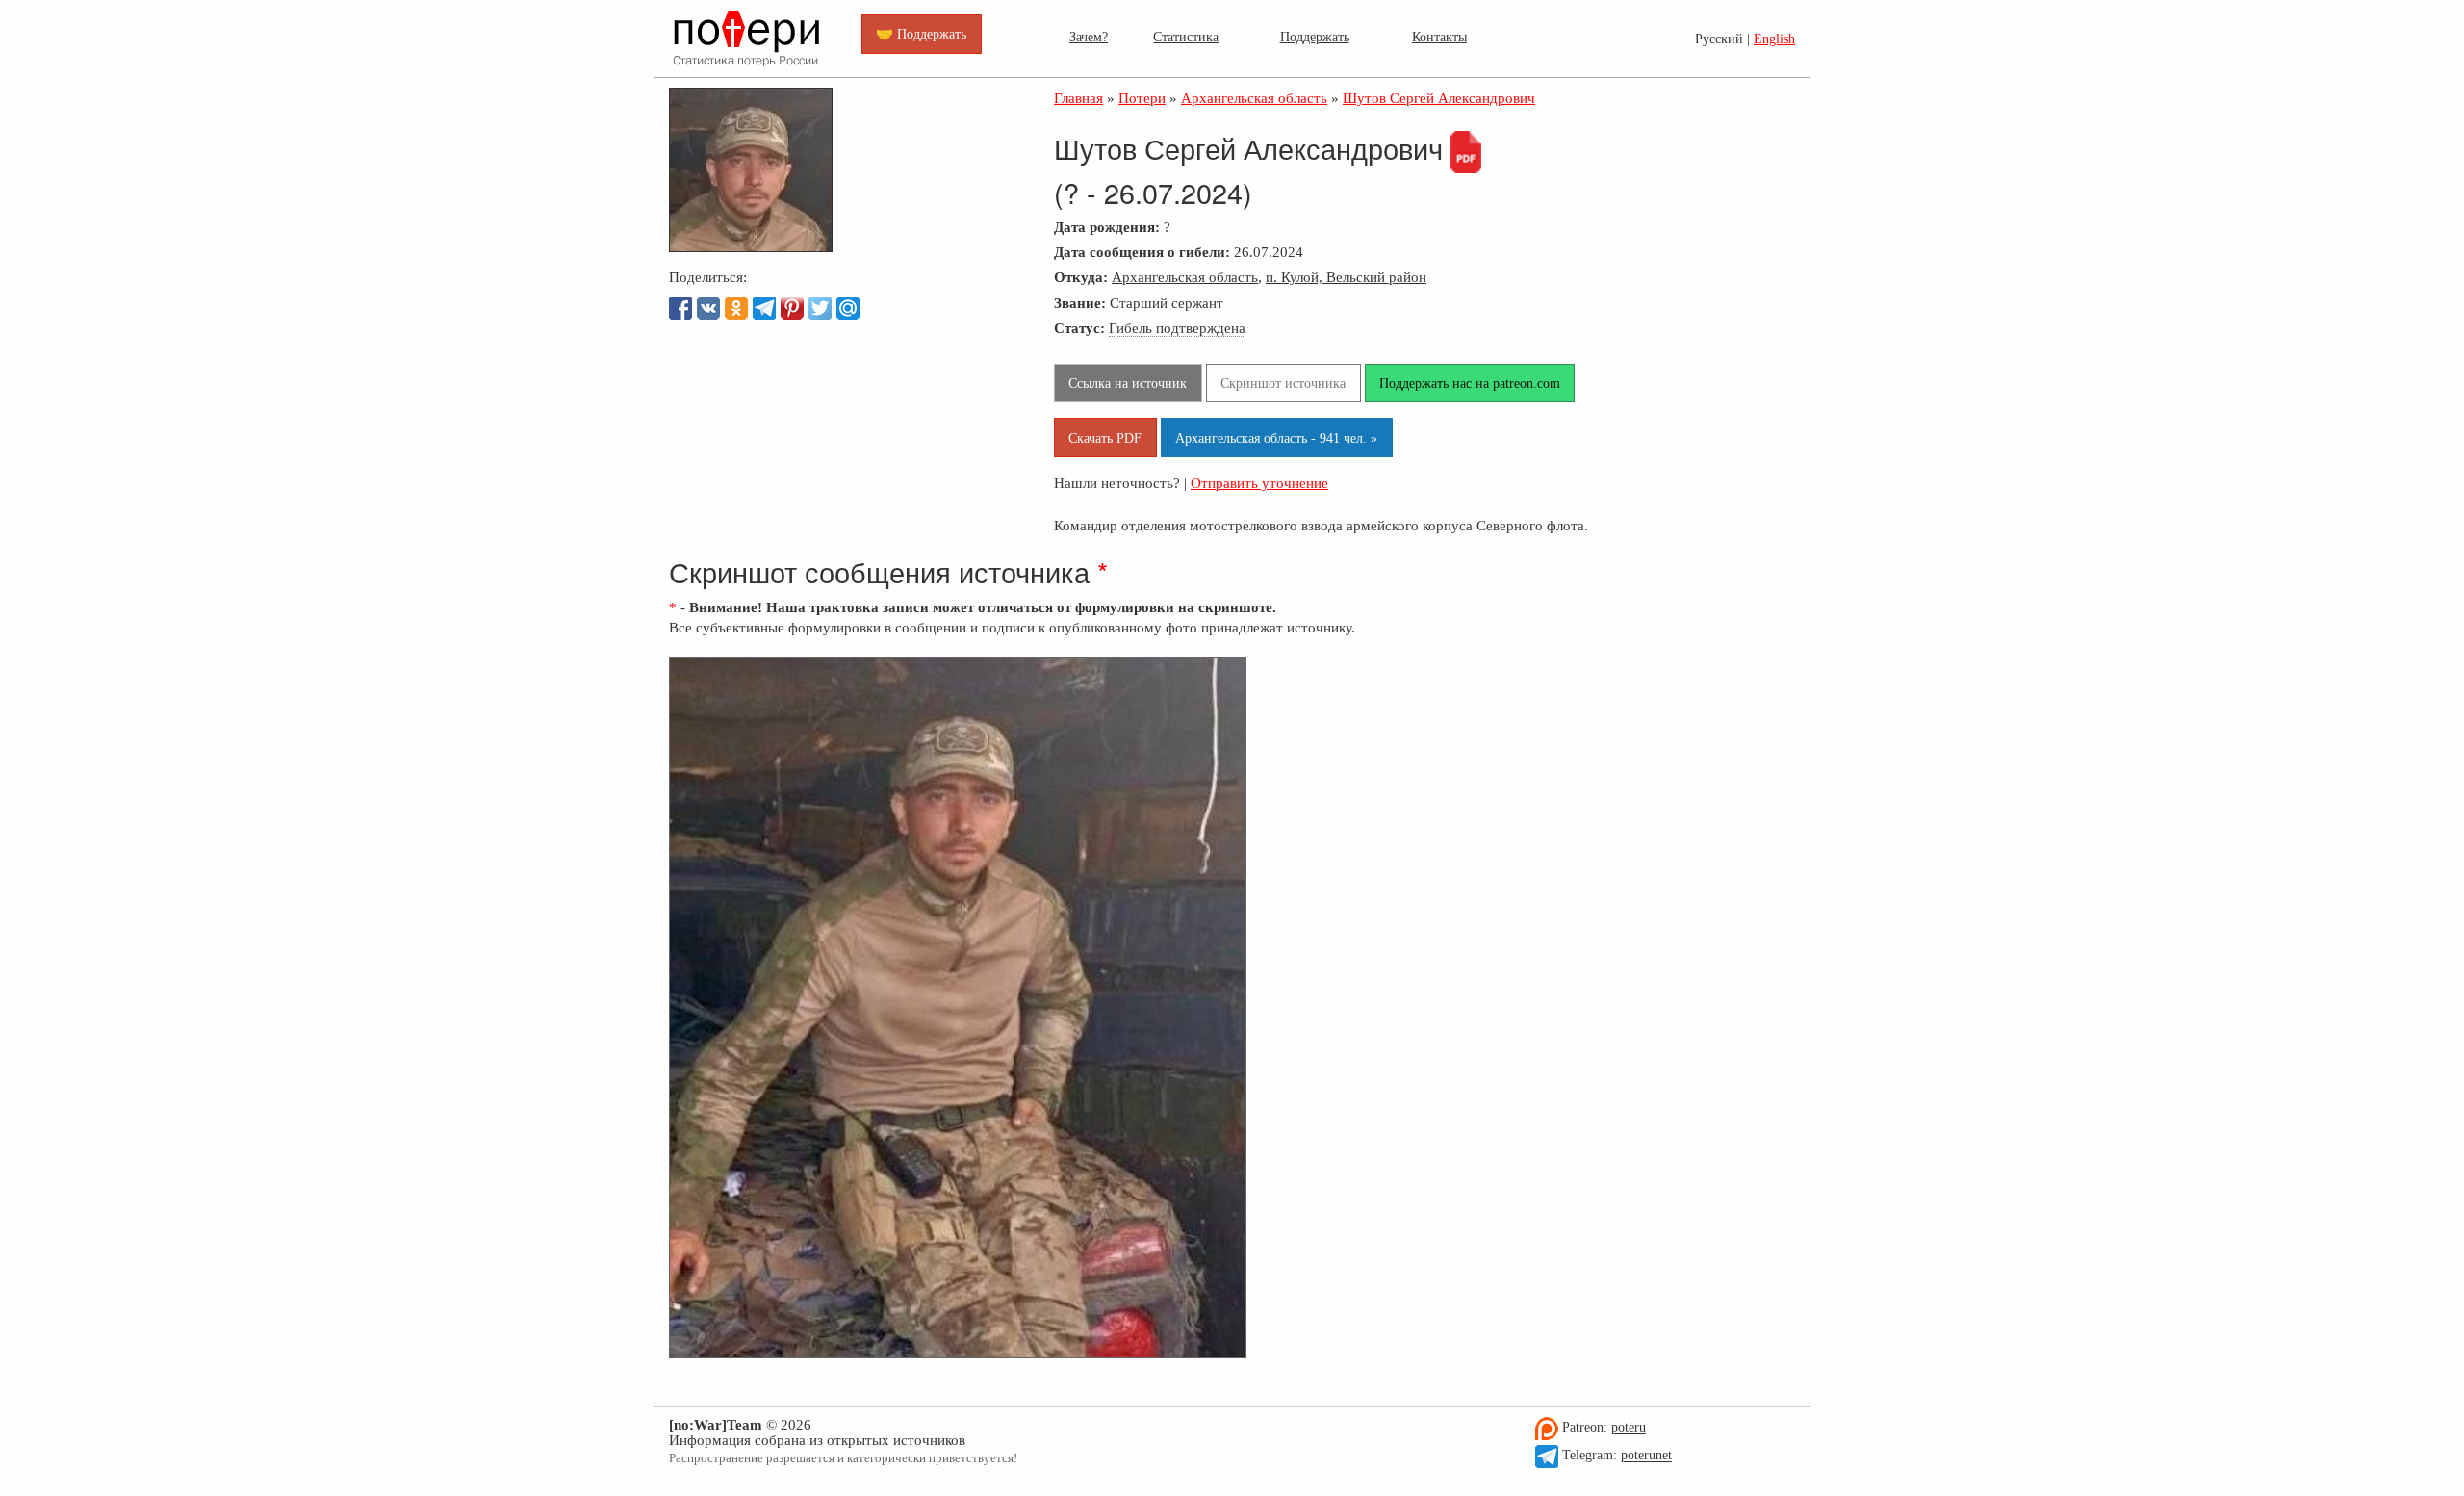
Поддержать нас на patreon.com (1470, 383)
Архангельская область (1185, 277)
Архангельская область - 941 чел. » (1276, 438)
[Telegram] (764, 308)
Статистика (1186, 37)
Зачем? (1089, 37)
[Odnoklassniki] (736, 308)
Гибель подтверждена (1177, 328)
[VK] (708, 308)
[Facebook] (680, 308)
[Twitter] (820, 308)
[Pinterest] (792, 308)
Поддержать (1315, 37)
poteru (1629, 1428)
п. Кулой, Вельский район (1346, 277)
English (1774, 39)
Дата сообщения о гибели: (1142, 252)
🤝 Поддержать (921, 34)
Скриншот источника (1283, 383)
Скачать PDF (1105, 438)
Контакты (1439, 37)
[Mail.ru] (848, 308)
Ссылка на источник (1128, 383)
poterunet (1646, 1456)
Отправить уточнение (1259, 483)
